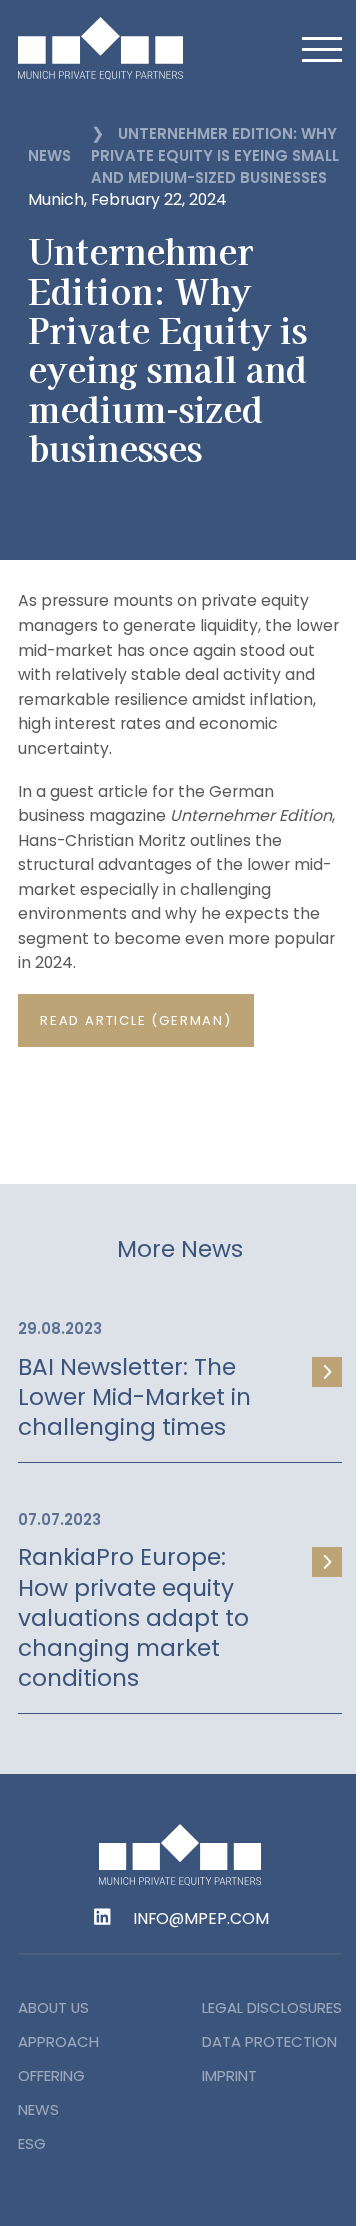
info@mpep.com (201, 1919)
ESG (32, 2143)
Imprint (229, 2075)
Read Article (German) (136, 1020)
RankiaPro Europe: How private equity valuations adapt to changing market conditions (133, 1617)
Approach (58, 2041)
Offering (51, 2075)
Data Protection (269, 2041)
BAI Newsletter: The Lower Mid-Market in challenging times (134, 1397)
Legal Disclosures (272, 2007)
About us (53, 2007)
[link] (180, 1377)
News (49, 155)
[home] (128, 48)
